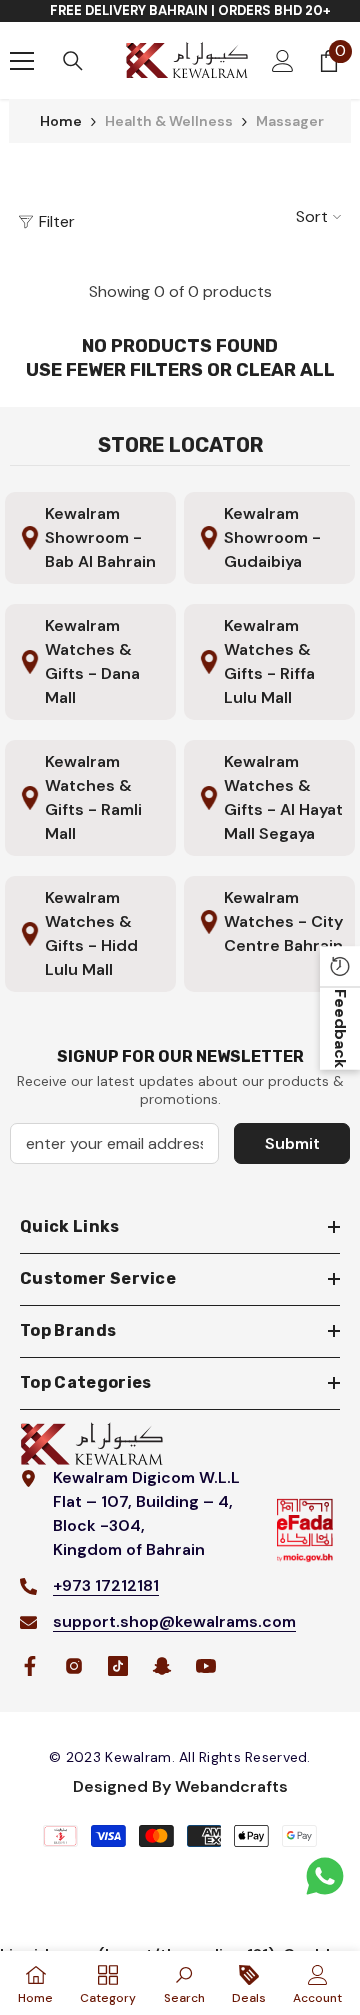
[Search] (73, 61)
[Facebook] (30, 1666)
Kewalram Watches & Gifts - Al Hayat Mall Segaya (283, 797)
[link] (184, 1983)
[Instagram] (74, 1666)
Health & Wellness (169, 121)
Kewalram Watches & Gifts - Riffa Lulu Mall (269, 661)
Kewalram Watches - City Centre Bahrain (283, 921)
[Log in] (283, 61)
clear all (285, 370)
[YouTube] (206, 1666)
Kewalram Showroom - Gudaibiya (272, 537)
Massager (290, 121)
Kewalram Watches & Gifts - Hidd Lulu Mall (91, 933)
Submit (292, 1143)
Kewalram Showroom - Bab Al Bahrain (100, 537)
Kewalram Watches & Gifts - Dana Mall (92, 661)
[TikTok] (118, 1666)
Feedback (340, 1028)
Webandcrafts (231, 1786)
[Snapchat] (162, 1666)
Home (61, 121)
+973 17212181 (106, 1585)
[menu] (22, 61)
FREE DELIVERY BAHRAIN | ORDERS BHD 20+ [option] (190, 10)
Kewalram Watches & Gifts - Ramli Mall (93, 797)
